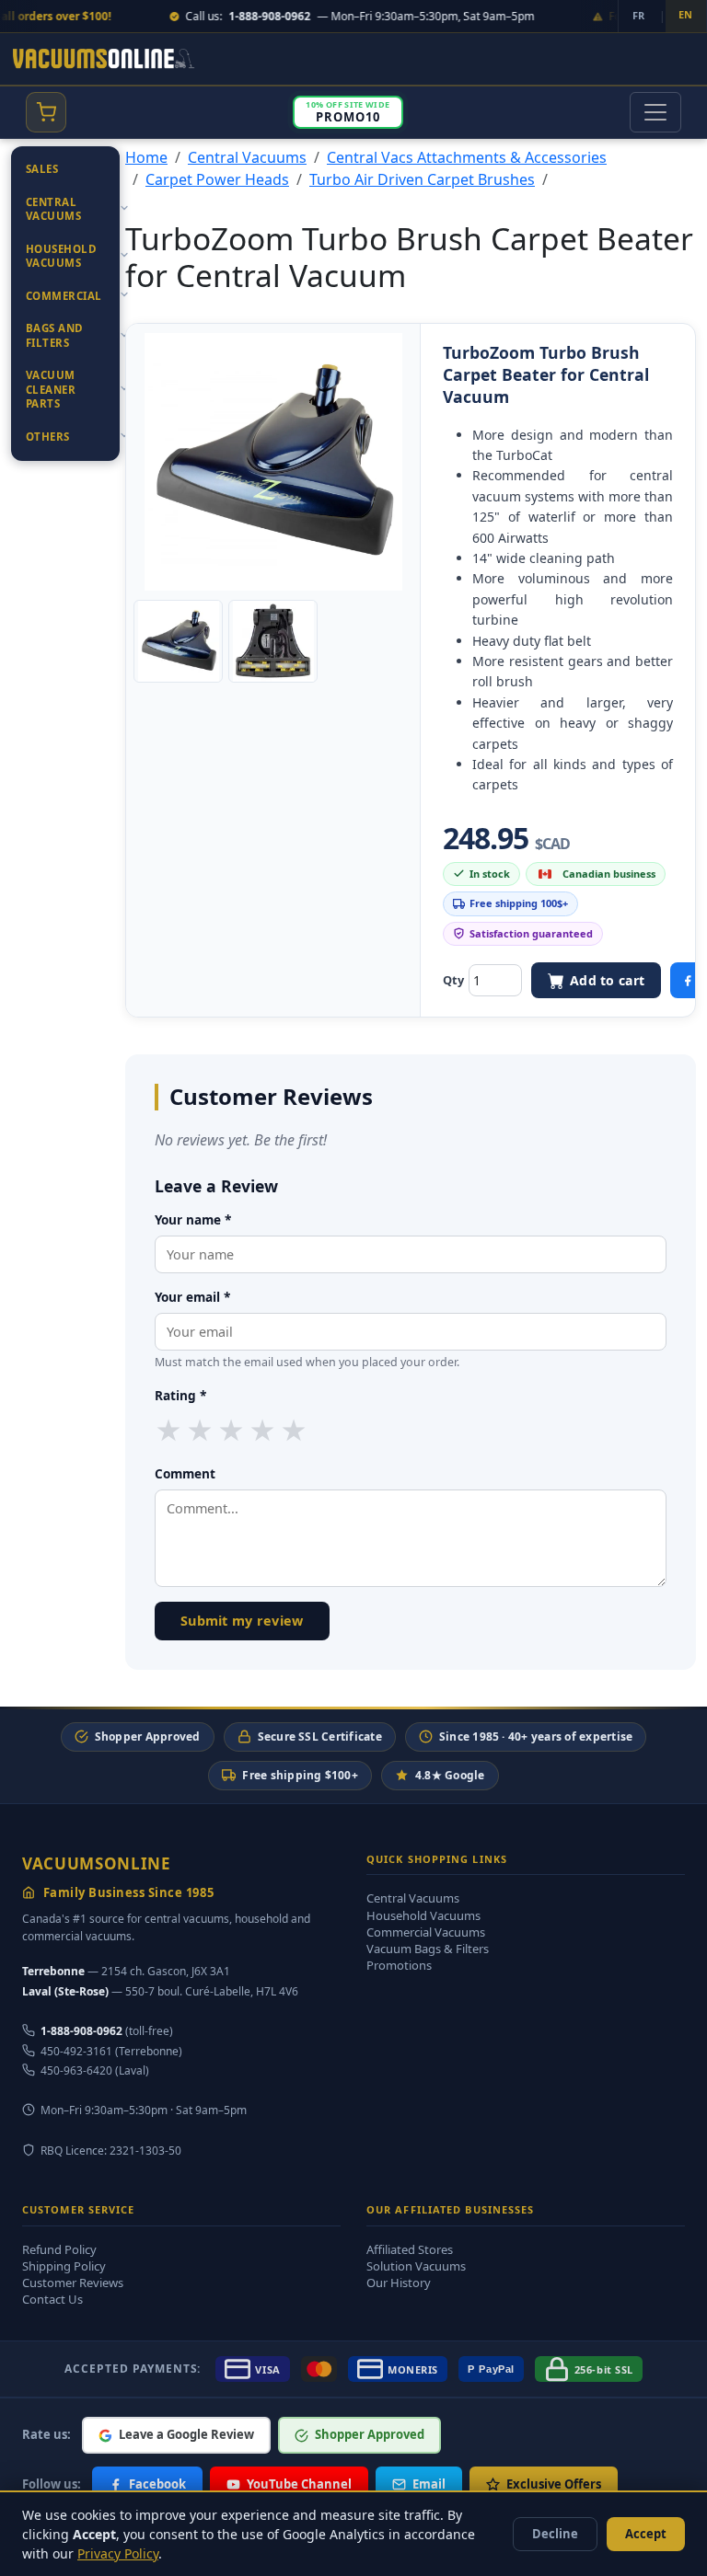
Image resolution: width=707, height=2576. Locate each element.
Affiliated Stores (410, 2249)
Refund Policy (59, 2249)
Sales (42, 169)
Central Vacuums (53, 209)
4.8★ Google (450, 1775)
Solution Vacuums (416, 2266)
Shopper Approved (148, 1736)
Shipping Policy (64, 2266)
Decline (555, 2534)
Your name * (193, 1219)
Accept (646, 2534)
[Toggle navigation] (655, 112)
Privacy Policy (118, 2553)
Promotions (399, 1965)
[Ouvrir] (124, 208)
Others (48, 437)
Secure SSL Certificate (320, 1736)
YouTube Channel (299, 2484)
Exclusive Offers (554, 2484)
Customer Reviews (73, 2283)
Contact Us (52, 2299)
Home (146, 157)
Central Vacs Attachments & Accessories (467, 157)
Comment (185, 1473)
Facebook (157, 2484)
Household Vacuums (61, 256)
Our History (399, 2283)
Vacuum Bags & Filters (428, 1949)
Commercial (64, 296)
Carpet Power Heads (217, 179)
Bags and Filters (55, 335)
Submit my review (242, 1621)
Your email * (192, 1297)
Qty (453, 980)
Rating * (180, 1395)
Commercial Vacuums (426, 1932)
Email (429, 2484)
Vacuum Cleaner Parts (51, 389)
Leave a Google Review (186, 2434)
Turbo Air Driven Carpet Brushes (422, 179)
